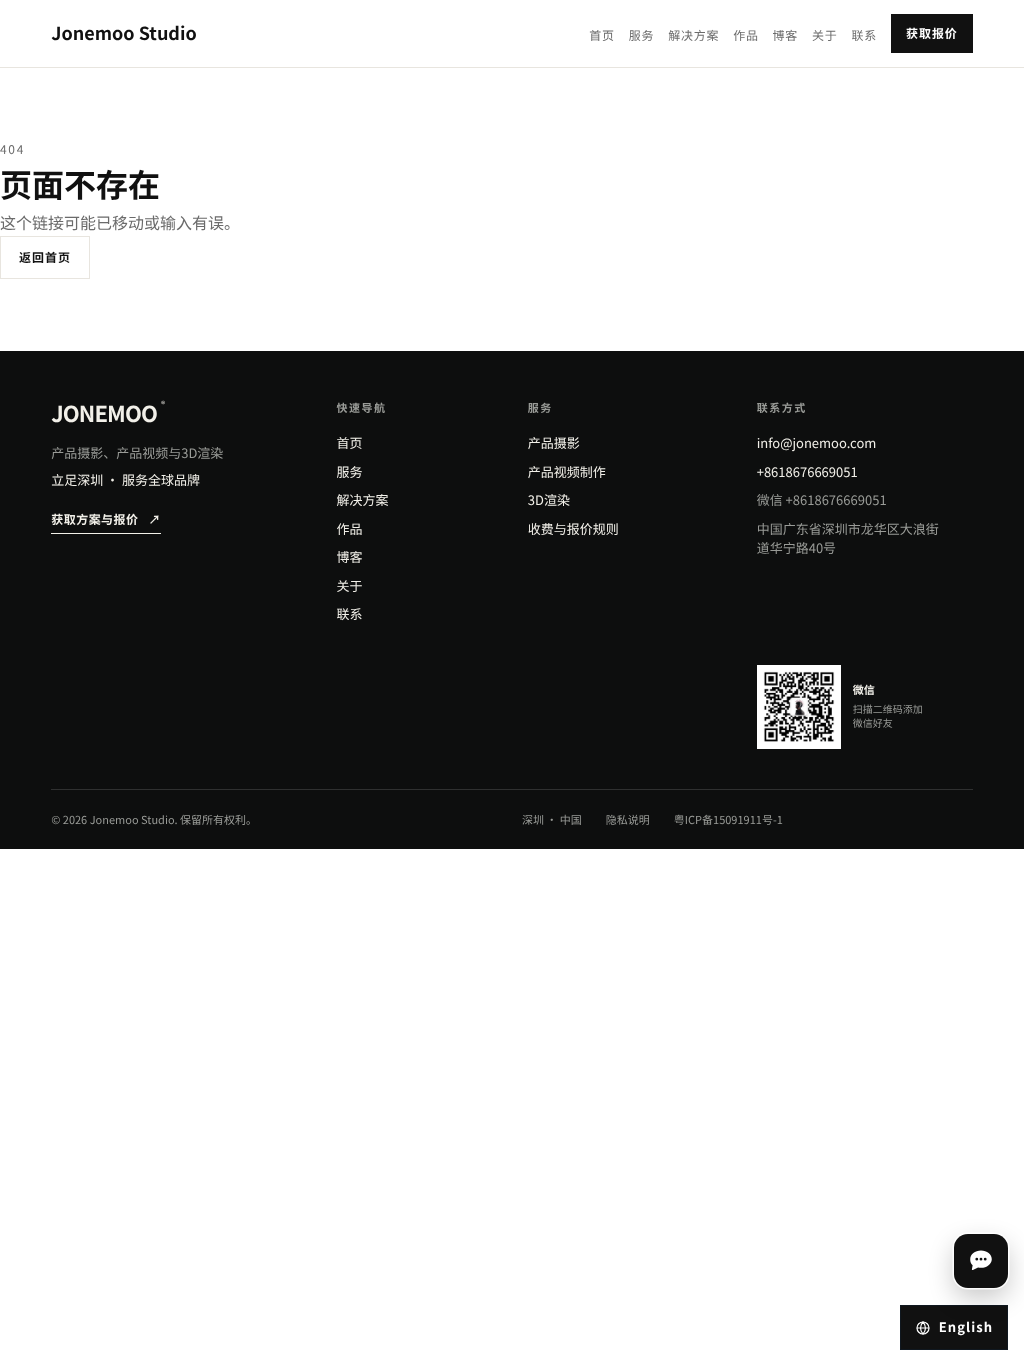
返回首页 (45, 257)
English (966, 1326)
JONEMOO (108, 413)
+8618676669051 (807, 471)
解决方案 (693, 35)
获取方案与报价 (106, 519)
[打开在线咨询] (981, 1261)
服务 (641, 35)
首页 (601, 35)
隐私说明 (628, 820)
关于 (824, 35)
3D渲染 (549, 499)
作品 (745, 35)
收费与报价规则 (573, 528)
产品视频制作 (567, 471)
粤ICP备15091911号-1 (728, 820)
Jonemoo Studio (124, 33)
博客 (785, 35)
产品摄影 (554, 442)
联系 (864, 35)
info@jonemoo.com (817, 442)
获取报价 (932, 33)
